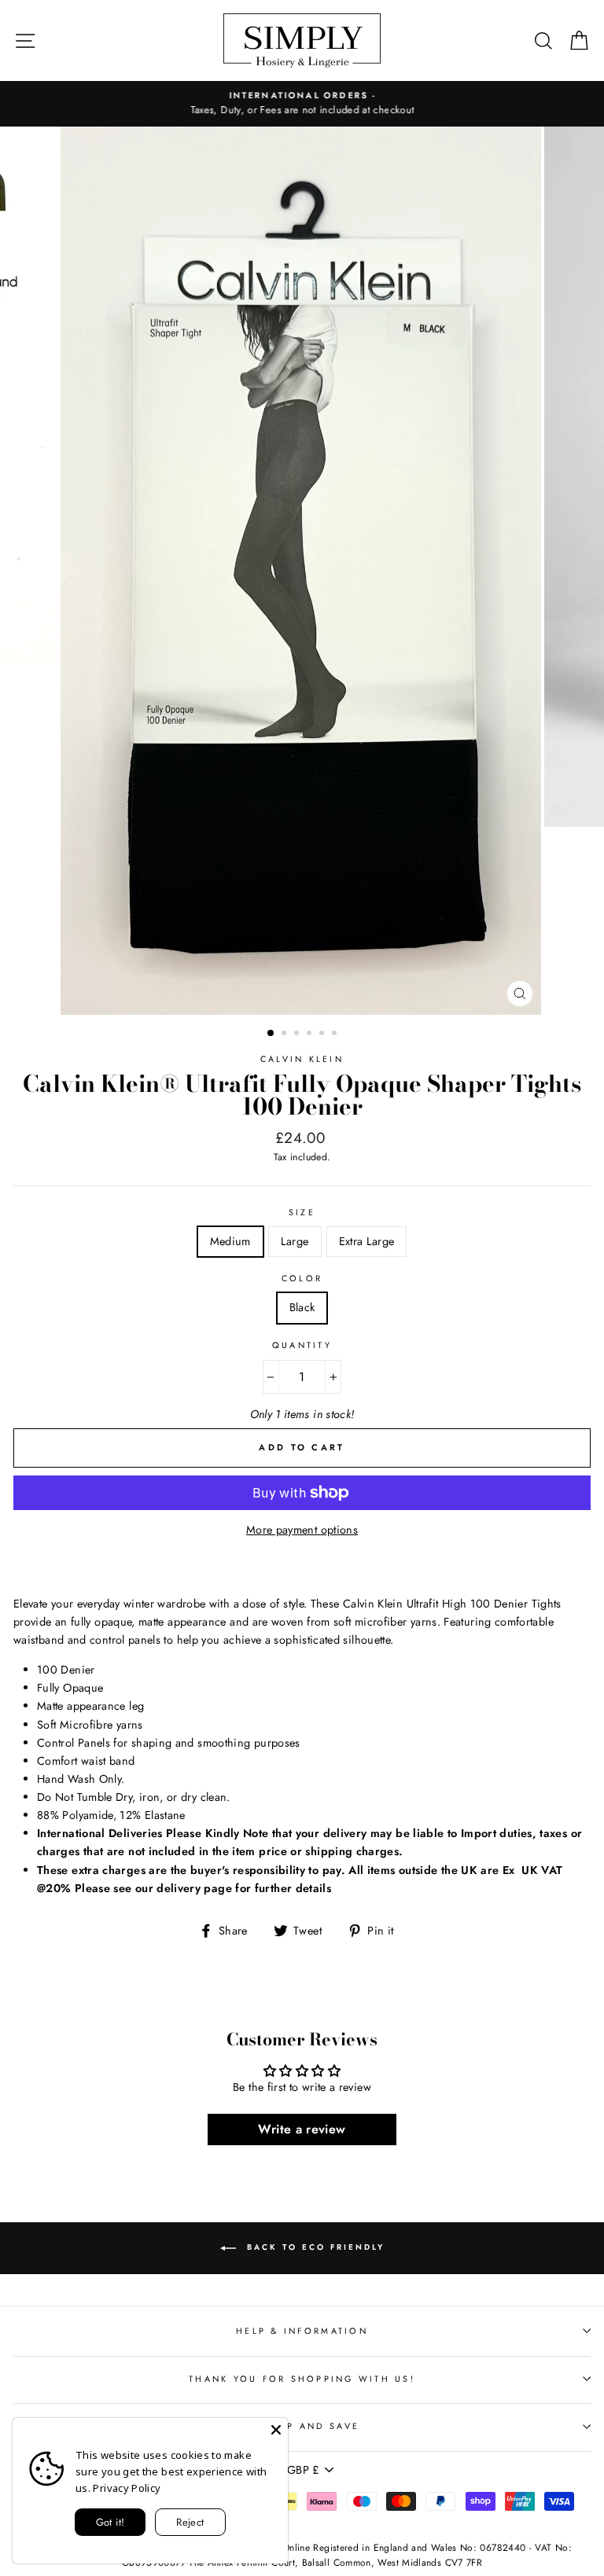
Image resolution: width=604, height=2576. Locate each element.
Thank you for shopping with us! (302, 2379)
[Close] (276, 2430)
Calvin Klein (302, 1059)
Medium (230, 1241)
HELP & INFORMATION (302, 2331)
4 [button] (311, 1034)
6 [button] (336, 1034)
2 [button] (285, 1034)
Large (295, 1241)
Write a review (302, 2129)
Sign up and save (302, 2426)
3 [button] (298, 1034)
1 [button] (271, 1034)
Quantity (302, 1345)
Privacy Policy (127, 2488)
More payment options (302, 1530)
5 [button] (323, 1034)
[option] (302, 104)
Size (302, 1212)
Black (302, 1307)
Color (302, 1278)
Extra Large (367, 1241)
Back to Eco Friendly (313, 2247)
